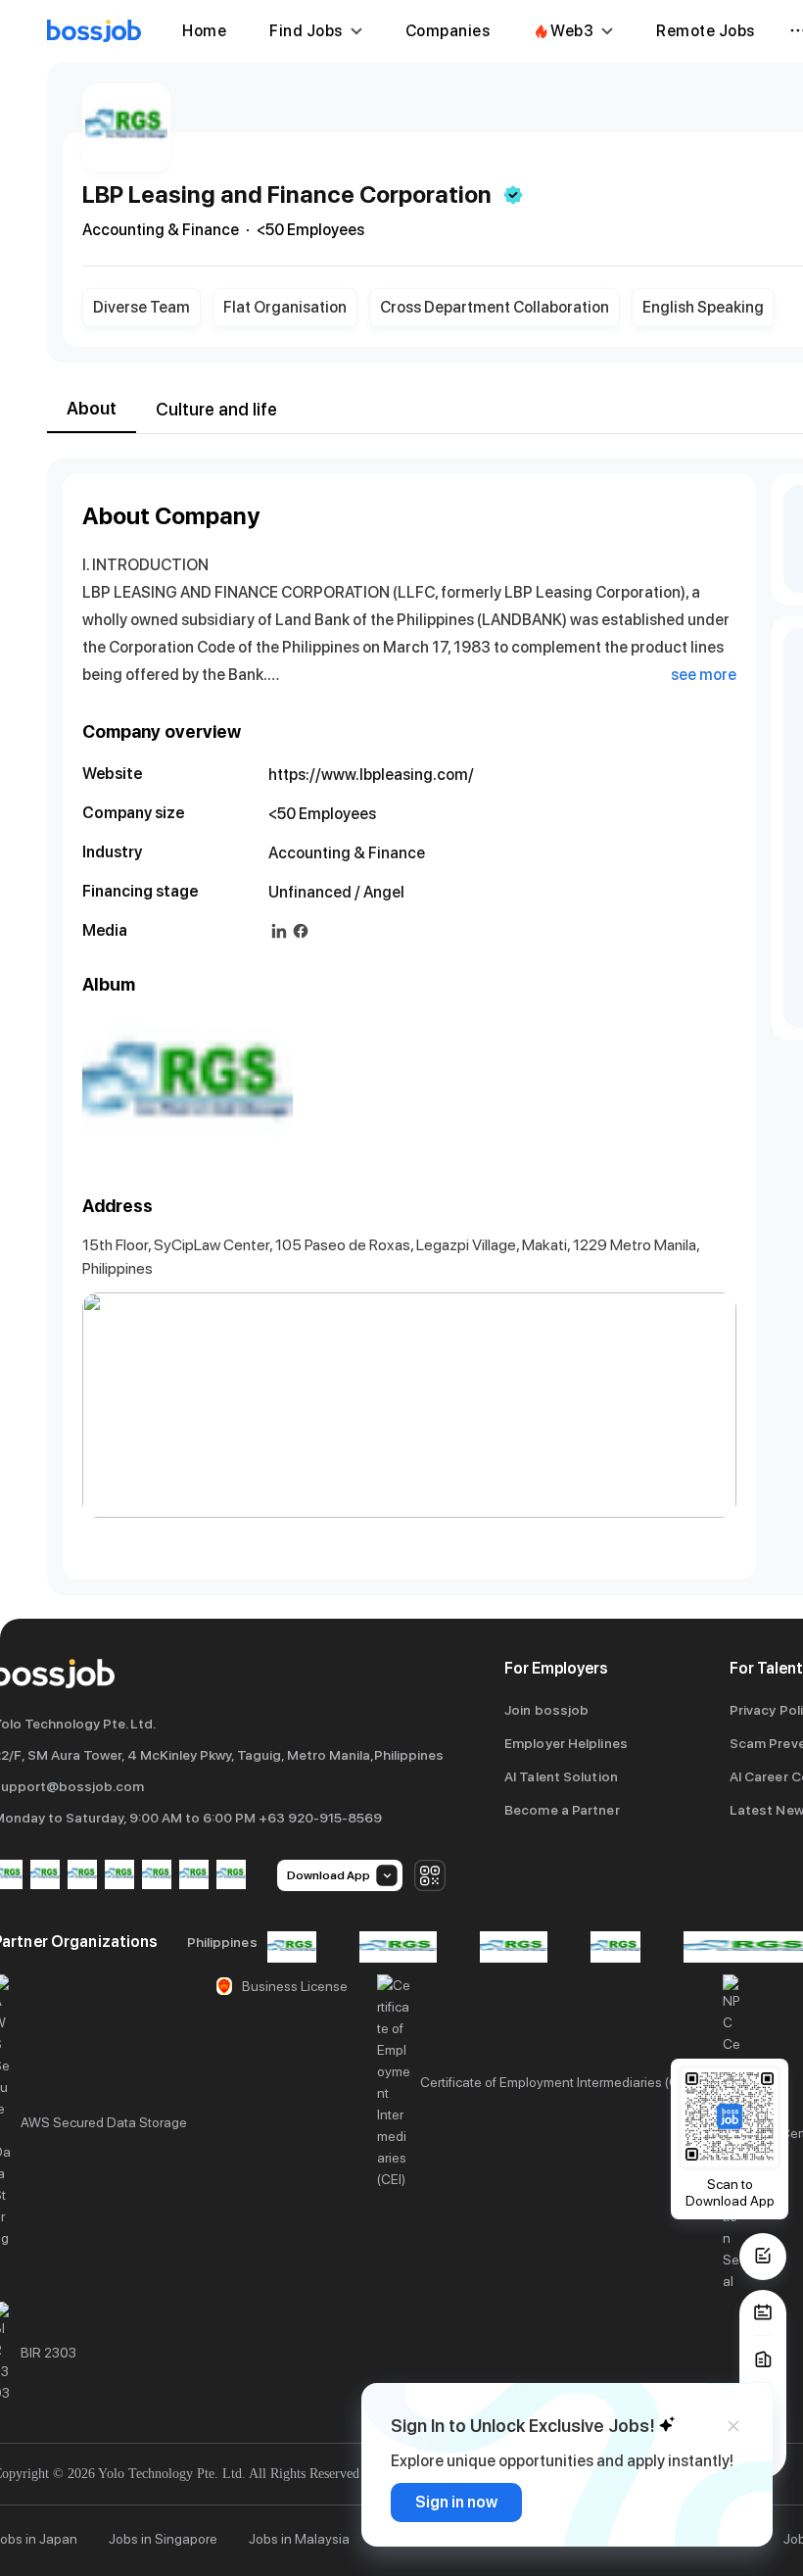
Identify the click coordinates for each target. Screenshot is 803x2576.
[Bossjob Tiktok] (194, 1876)
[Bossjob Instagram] (82, 1876)
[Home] (94, 31)
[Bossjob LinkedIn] (45, 1876)
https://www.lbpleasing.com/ (371, 775)
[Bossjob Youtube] (119, 1876)
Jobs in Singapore (163, 2539)
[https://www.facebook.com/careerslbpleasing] (301, 931)
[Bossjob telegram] (231, 1876)
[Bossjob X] (157, 1876)
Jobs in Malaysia (299, 2539)
